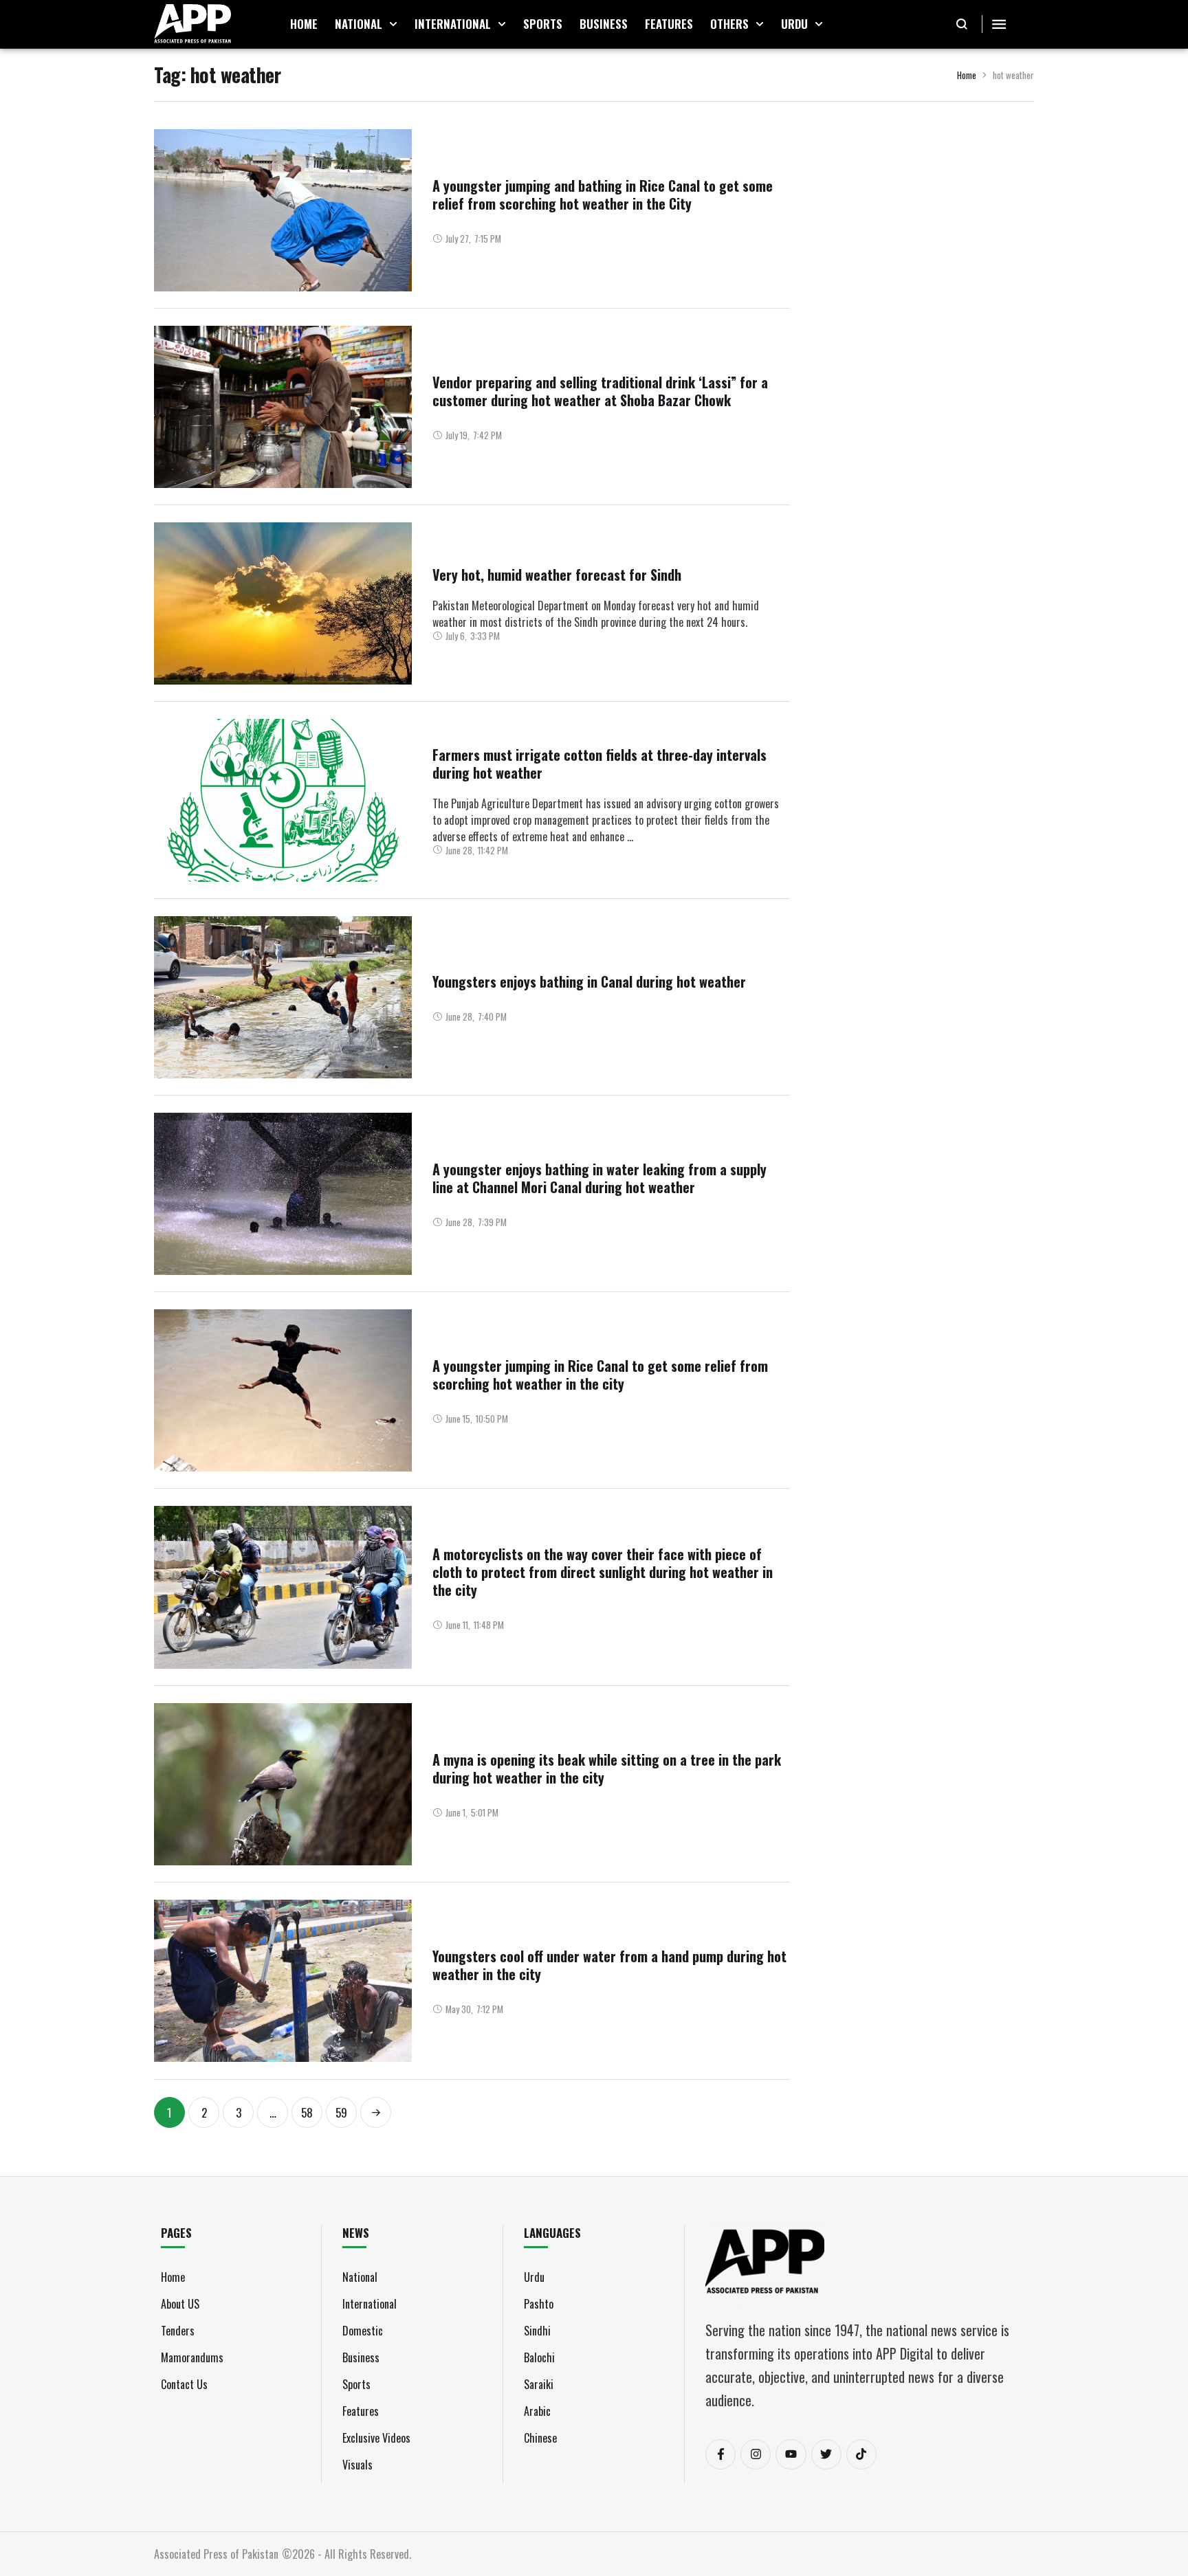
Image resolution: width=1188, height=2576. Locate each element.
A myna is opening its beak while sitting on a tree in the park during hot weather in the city (607, 1768)
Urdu (534, 2277)
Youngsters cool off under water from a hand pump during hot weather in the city (609, 1965)
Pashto (539, 2304)
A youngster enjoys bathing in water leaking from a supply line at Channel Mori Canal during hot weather (599, 1178)
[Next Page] (376, 2112)
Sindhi (537, 2331)
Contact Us (184, 2384)
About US (180, 2304)
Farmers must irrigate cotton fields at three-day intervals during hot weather (599, 764)
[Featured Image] (283, 210)
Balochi (539, 2357)
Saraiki (539, 2384)
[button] (393, 24)
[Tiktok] (861, 2454)
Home (967, 75)
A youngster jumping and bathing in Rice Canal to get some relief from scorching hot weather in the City (603, 195)
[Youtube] (791, 2454)
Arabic (537, 2411)
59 (341, 2112)
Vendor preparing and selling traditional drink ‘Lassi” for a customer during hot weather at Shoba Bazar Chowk (600, 391)
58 (307, 2112)
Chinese (540, 2438)
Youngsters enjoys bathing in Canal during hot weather (589, 981)
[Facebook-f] (720, 2454)
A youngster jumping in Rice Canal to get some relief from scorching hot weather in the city (600, 1375)
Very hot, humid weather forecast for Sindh (557, 575)
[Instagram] (756, 2454)
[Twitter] (826, 2454)
